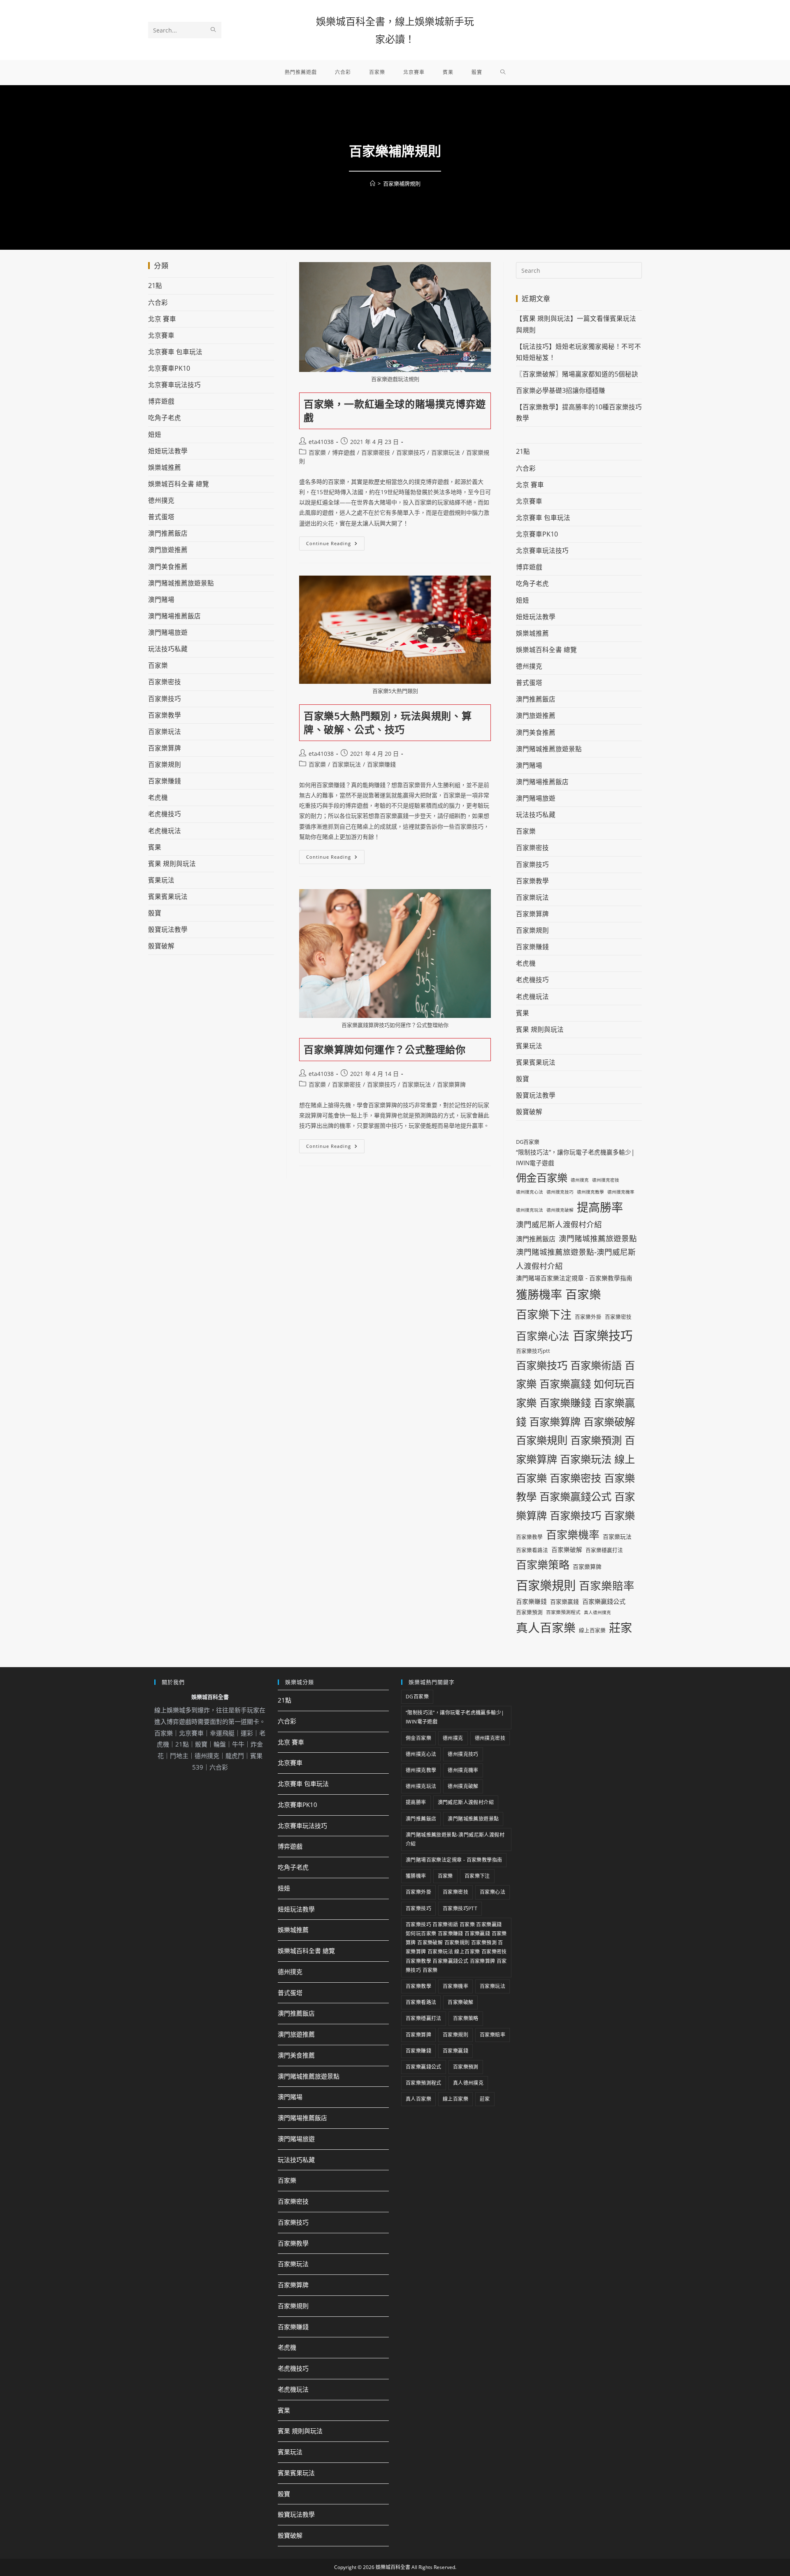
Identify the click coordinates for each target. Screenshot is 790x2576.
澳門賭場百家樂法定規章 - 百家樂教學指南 (574, 1278)
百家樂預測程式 (563, 1612)
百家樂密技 (376, 452)
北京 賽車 (162, 319)
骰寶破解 (161, 946)
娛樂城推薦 (165, 467)
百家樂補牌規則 (402, 184)
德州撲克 (161, 500)
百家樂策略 (543, 1565)
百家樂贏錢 (565, 1602)
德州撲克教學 (590, 1192)
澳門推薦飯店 (168, 533)
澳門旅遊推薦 (168, 550)
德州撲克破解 (560, 1210)
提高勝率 (600, 1207)
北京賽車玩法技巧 (174, 385)
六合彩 (158, 302)
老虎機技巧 (165, 814)
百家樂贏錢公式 (604, 1601)
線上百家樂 (592, 1630)
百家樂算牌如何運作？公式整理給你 (385, 1049)
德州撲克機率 (621, 1192)
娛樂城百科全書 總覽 (179, 484)
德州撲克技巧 (560, 1192)
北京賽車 (161, 335)
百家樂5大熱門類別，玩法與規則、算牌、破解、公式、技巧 (388, 723)
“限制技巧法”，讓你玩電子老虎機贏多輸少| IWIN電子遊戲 (575, 1157)
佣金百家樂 (542, 1178)
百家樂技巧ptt (533, 1351)
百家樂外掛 (588, 1317)
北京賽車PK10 (169, 368)
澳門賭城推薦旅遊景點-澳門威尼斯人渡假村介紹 (576, 1259)
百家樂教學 (165, 715)
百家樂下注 (544, 1314)
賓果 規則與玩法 (172, 864)
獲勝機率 (539, 1294)
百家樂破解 (567, 1549)
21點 (155, 286)
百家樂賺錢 (381, 764)
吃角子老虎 (165, 418)
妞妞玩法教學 (168, 451)
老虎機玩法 (165, 831)
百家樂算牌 (451, 1084)
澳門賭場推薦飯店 (174, 616)
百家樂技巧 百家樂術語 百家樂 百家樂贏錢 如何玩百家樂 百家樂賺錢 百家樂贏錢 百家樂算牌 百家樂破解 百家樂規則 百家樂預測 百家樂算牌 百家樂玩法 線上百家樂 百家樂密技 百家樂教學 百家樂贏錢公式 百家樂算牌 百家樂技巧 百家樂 (575, 1440)
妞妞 (155, 434)
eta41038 (321, 442)
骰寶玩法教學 (168, 929)
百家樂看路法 (532, 1550)
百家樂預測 (529, 1612)
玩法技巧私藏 (168, 649)
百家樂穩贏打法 (604, 1550)
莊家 (620, 1628)
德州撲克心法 (530, 1192)
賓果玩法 (161, 880)
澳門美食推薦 (168, 567)
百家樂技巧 (411, 452)
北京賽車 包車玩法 (175, 352)
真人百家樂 (546, 1627)
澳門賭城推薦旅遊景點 (181, 583)
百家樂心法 (543, 1336)
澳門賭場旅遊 (168, 632)
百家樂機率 (573, 1535)
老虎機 (158, 797)
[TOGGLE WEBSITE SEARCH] (503, 72)
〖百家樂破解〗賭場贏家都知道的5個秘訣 (577, 374)
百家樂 (317, 452)
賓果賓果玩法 (168, 897)
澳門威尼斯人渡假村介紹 (559, 1224)
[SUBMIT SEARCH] (214, 30)
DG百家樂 (528, 1142)
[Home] (373, 184)
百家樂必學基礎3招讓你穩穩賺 (561, 390)
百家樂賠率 (607, 1586)
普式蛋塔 (161, 517)
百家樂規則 (165, 764)
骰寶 (155, 913)
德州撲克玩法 (530, 1210)
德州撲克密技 (606, 1180)
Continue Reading (335, 541)
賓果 (155, 847)
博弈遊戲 (344, 452)
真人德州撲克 (597, 1612)
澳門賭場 (161, 599)
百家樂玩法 (446, 452)
